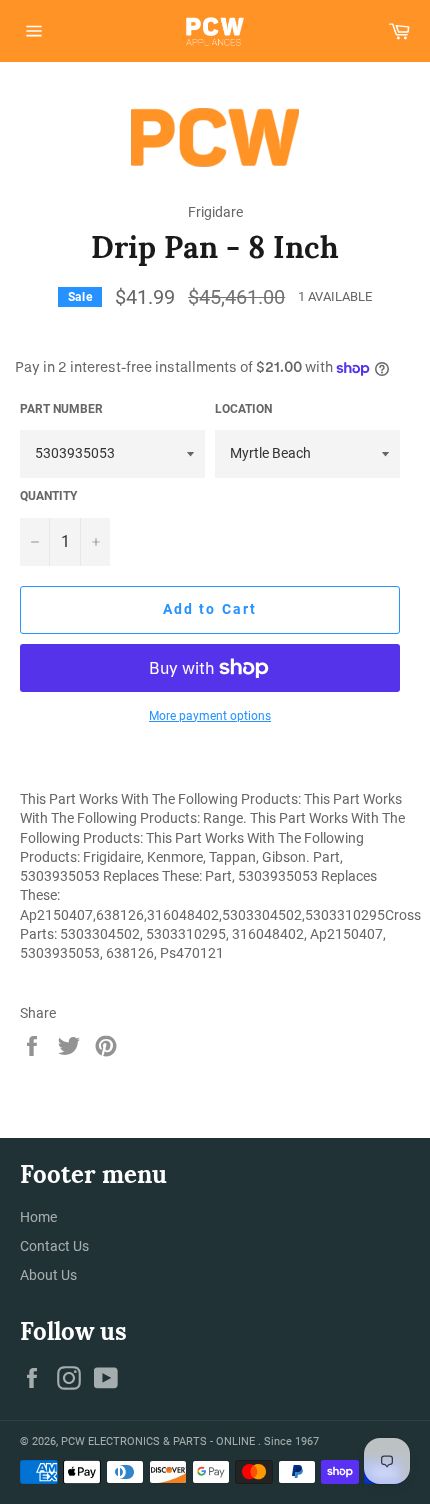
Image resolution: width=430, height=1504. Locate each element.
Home (38, 1217)
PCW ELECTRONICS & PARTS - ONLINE (159, 1441)
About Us (48, 1275)
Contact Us (54, 1246)
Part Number (61, 409)
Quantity (48, 496)
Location (243, 409)
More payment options (210, 716)
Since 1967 (291, 1441)
